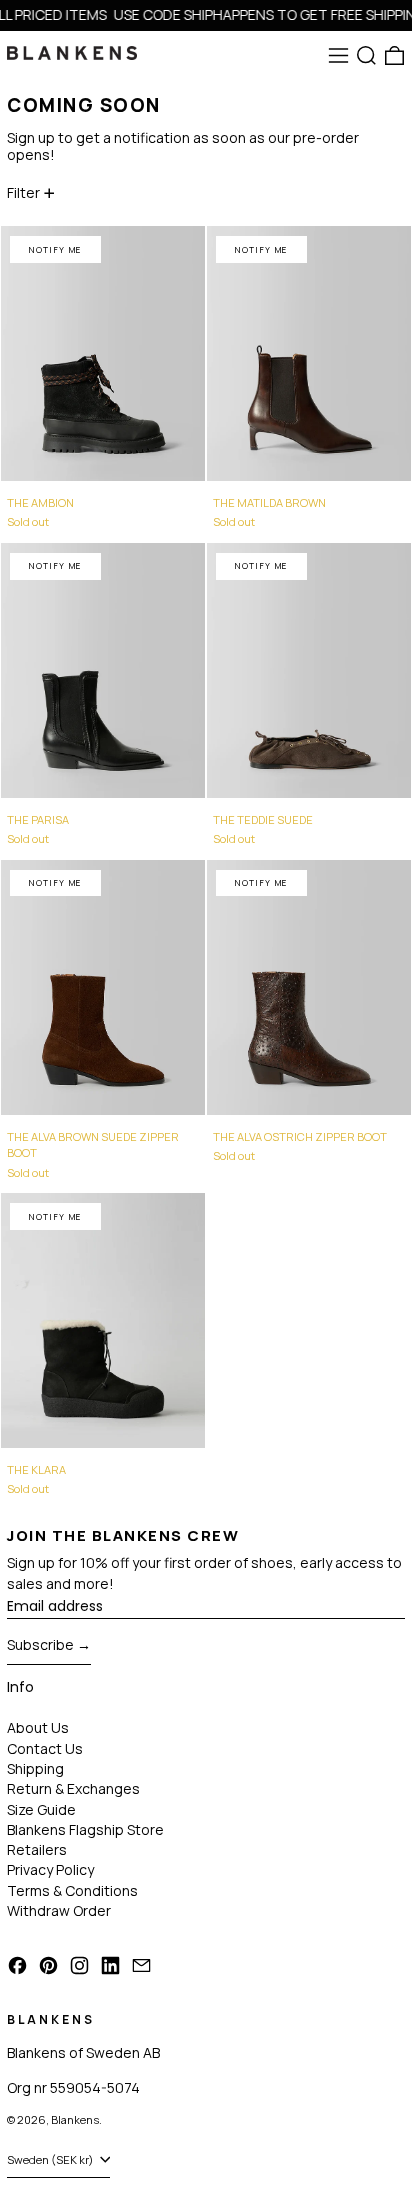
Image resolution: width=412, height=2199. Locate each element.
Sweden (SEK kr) (51, 2159)
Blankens (75, 2119)
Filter (23, 192)
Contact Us (45, 1748)
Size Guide (41, 1809)
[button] (366, 55)
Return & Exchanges (73, 1788)
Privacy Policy (50, 1869)
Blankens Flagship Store (85, 1829)
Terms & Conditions (72, 1890)
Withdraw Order (59, 1910)
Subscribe (40, 1644)
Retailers (37, 1849)
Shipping (35, 1768)
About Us (38, 1727)
